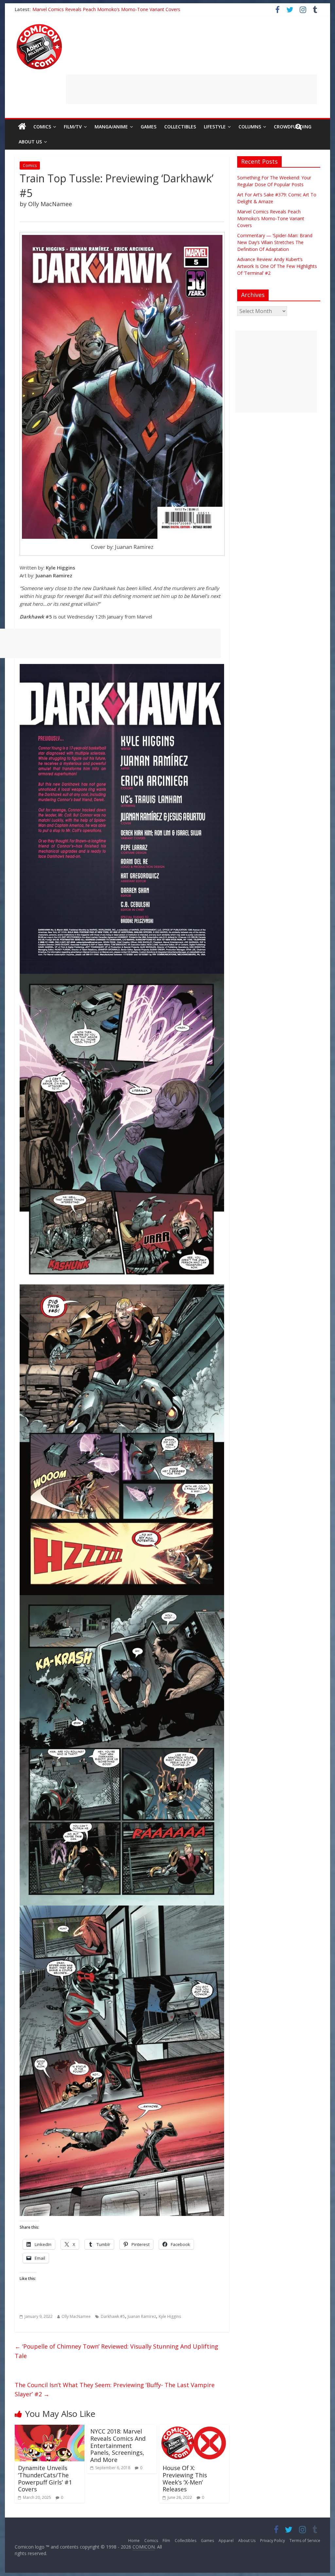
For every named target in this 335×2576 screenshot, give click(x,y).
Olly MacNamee (76, 2316)
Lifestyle (215, 127)
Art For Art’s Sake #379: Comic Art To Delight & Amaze (91, 9)
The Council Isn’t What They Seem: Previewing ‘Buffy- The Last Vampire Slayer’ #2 (115, 2390)
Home (134, 2541)
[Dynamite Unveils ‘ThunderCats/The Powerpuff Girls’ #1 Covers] (50, 2429)
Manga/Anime (111, 127)
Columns (250, 127)
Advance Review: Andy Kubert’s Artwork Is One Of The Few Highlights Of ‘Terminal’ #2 (277, 266)
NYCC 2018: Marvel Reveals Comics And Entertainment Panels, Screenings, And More (118, 2445)
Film (166, 2541)
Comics (42, 127)
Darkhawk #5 (113, 2316)
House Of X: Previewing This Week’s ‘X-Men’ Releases (185, 2478)
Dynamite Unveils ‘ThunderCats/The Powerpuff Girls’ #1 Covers (45, 2478)
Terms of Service (305, 2541)
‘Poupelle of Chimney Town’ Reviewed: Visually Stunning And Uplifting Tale (116, 2351)
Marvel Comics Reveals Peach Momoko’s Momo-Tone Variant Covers (271, 218)
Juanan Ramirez (142, 2316)
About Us (30, 142)
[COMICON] (39, 26)
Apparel (226, 2541)
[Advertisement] (191, 89)
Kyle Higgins (170, 2316)
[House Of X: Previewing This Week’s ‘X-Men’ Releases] (194, 2429)
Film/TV (73, 127)
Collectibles (180, 127)
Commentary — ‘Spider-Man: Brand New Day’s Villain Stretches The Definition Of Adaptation (275, 242)
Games (149, 127)
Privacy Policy (273, 2541)
